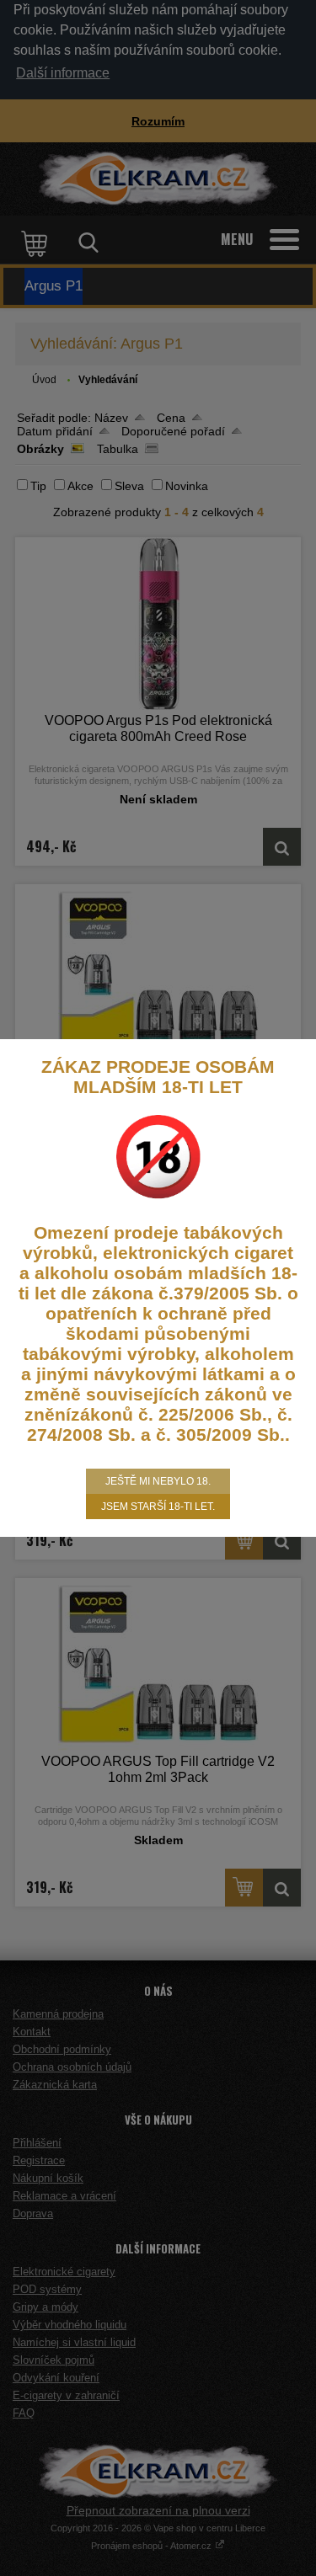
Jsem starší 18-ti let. (158, 1507)
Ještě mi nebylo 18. (158, 1481)
